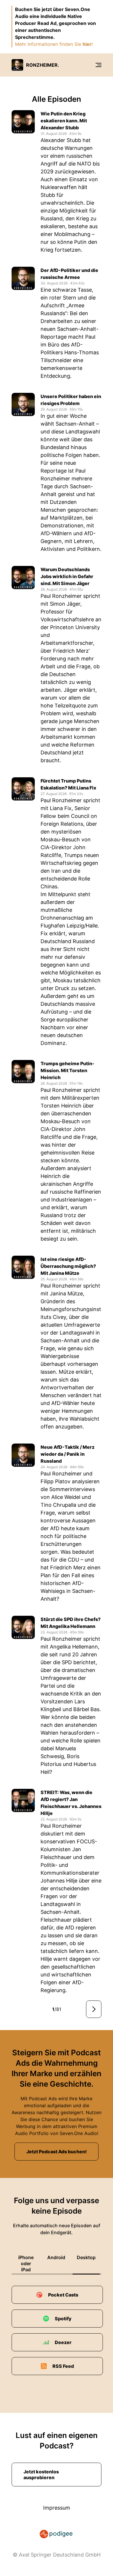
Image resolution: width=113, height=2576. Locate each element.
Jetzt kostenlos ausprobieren (41, 2475)
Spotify (63, 2319)
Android (56, 2257)
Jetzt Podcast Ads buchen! (57, 2152)
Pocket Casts (63, 2295)
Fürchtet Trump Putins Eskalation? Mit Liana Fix (68, 784)
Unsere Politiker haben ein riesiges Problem (71, 400)
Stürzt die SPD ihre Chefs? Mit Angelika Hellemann (71, 1623)
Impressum (57, 2508)
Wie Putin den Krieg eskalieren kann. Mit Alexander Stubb (64, 121)
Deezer (63, 2342)
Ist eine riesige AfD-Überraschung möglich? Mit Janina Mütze (68, 1266)
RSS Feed (63, 2366)
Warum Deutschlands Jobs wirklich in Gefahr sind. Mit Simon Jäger (67, 576)
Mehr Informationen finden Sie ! (54, 44)
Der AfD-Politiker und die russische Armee (69, 274)
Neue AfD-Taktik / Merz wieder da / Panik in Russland (68, 1454)
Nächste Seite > (94, 2009)
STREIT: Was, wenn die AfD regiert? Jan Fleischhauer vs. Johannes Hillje (71, 1803)
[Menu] (99, 65)
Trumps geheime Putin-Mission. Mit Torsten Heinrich (68, 1070)
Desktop (86, 2257)
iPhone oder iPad (26, 2263)
